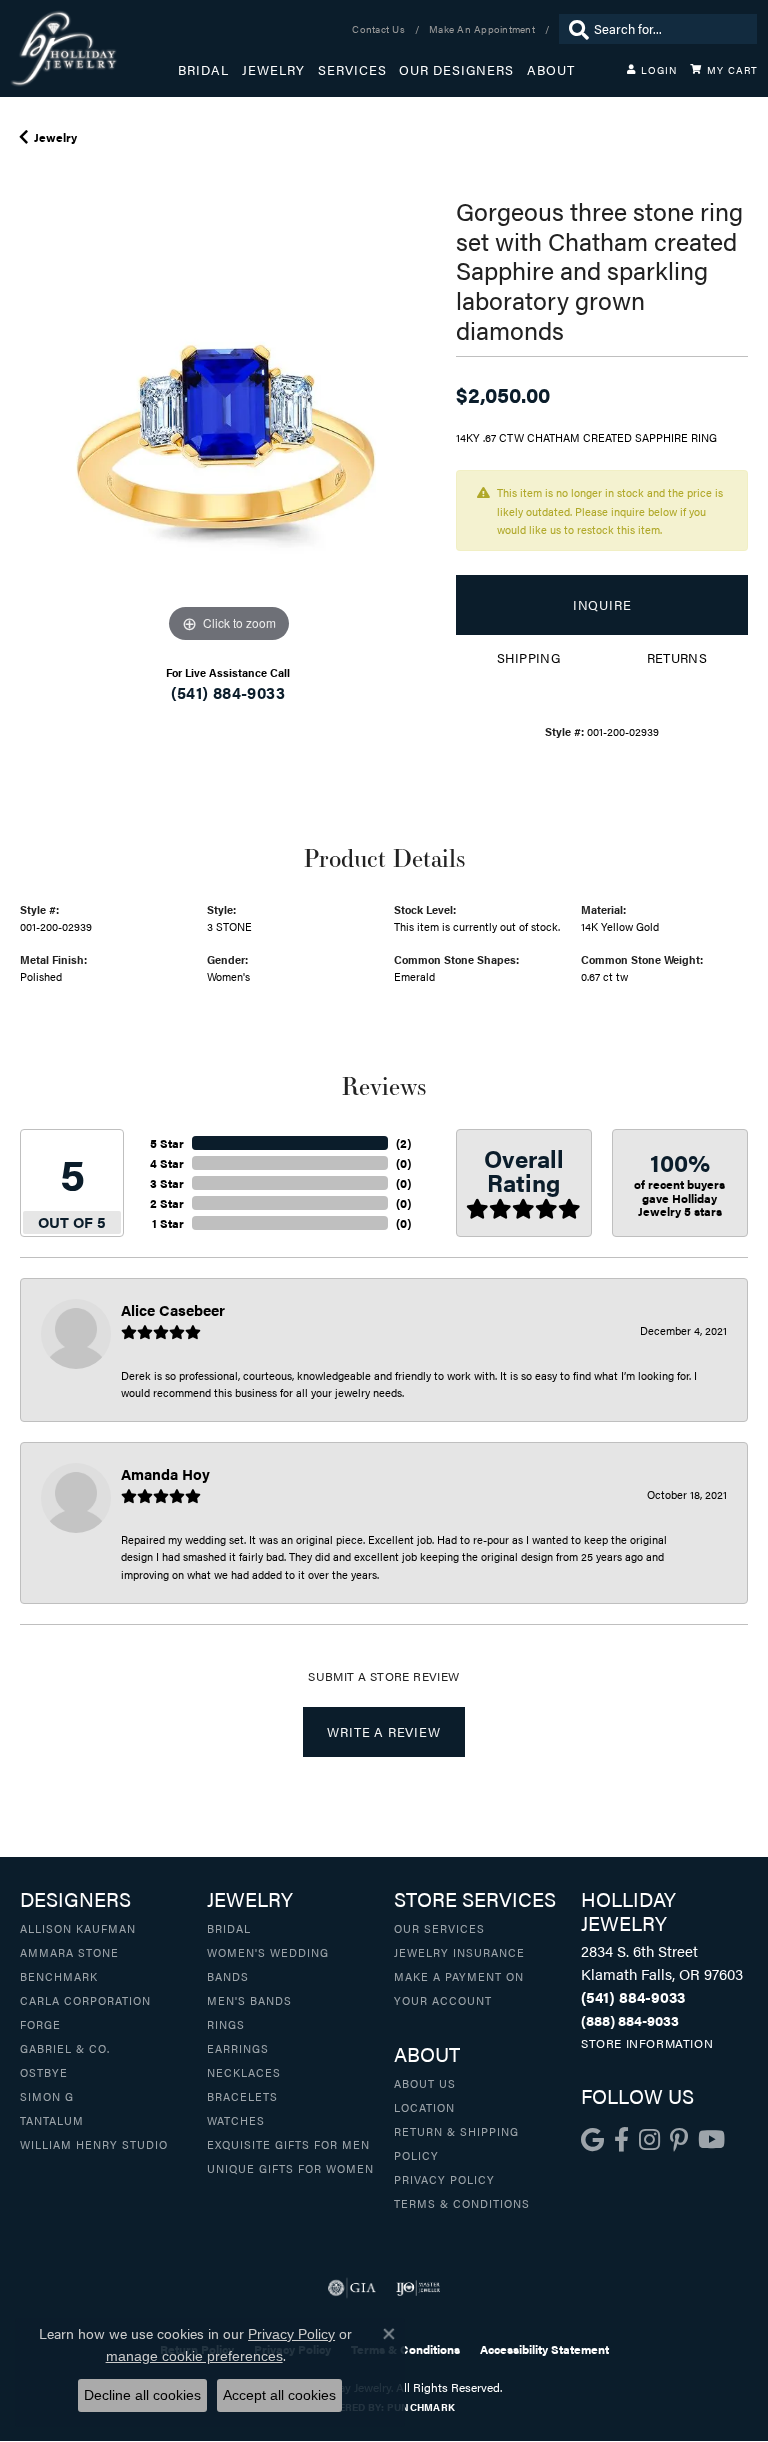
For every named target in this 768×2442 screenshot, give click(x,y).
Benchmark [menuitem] (59, 1976)
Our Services (439, 1928)
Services (352, 70)
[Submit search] (574, 29)
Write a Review (383, 1732)
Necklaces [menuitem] (244, 2072)
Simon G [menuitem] (47, 2096)
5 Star (167, 1143)
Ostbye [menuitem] (44, 2072)
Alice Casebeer (173, 1309)
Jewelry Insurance (459, 1952)
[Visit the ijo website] (418, 2288)
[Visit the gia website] (352, 2288)
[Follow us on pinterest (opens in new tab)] (679, 2140)
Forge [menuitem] (40, 2024)
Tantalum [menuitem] (52, 2120)
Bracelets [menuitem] (242, 2096)
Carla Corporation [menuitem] (85, 2000)
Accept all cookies (279, 2395)
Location (424, 2107)
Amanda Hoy (165, 1473)
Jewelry (273, 70)
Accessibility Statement (544, 2349)
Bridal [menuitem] (229, 1928)
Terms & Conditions (462, 2203)
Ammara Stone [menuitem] (69, 1952)
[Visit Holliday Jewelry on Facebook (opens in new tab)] (621, 2140)
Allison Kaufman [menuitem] (78, 1928)
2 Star (167, 1203)
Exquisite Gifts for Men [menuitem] (288, 2144)
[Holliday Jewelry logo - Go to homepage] (94, 48)
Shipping (528, 658)
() (403, 1143)
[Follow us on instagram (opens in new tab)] (649, 2140)
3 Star (167, 1183)
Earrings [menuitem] (238, 2048)
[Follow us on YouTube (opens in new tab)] (711, 2140)
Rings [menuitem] (226, 2024)
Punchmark (421, 2407)
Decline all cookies (142, 2395)
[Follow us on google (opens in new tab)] (592, 2140)
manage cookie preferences (194, 2356)
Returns (677, 658)
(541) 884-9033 (228, 692)
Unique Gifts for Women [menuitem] (290, 2168)
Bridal (203, 70)
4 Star (167, 1163)
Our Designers (456, 70)
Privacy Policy (444, 2179)
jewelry (55, 137)
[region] (228, 439)
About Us (425, 2083)
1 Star (168, 1223)
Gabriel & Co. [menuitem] (65, 2048)
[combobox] (670, 29)
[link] (380, 29)
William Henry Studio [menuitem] (94, 2144)
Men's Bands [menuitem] (249, 2000)
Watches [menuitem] (236, 2120)
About (551, 70)
